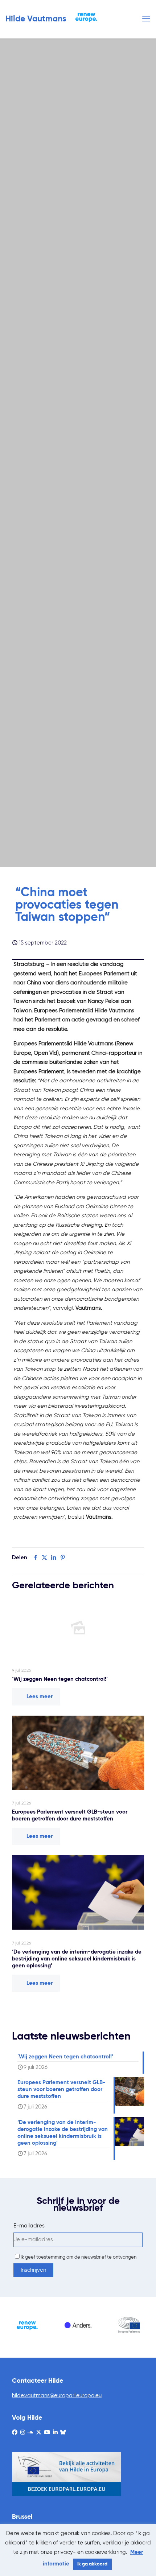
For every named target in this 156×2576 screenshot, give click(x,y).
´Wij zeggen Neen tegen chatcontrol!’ (60, 1679)
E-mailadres (29, 2226)
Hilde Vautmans (36, 19)
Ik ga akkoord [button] (92, 2564)
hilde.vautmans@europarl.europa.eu (57, 2396)
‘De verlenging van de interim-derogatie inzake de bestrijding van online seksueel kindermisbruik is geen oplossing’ (77, 1959)
